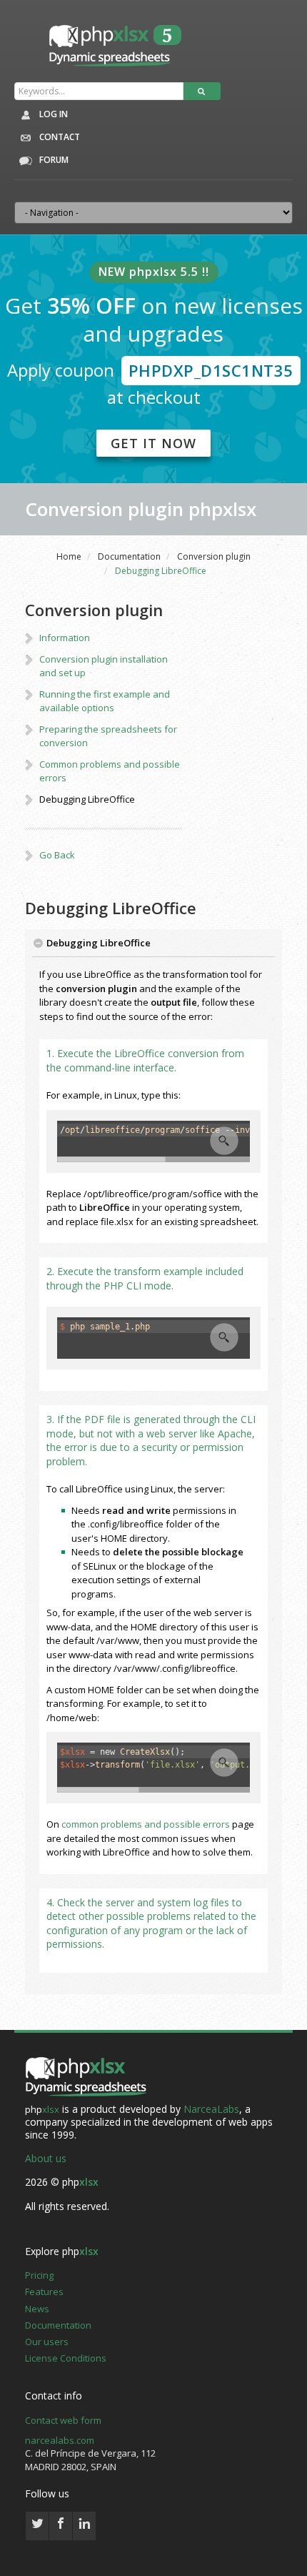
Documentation (129, 556)
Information (65, 638)
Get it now (153, 443)
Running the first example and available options (105, 701)
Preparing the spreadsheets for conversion (108, 736)
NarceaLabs (211, 2109)
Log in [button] (52, 114)
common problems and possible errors (146, 1824)
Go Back (57, 855)
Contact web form (63, 2420)
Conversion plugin (214, 556)
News (37, 2309)
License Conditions (66, 2358)
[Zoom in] (224, 1141)
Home (69, 556)
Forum (53, 160)
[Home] (86, 2077)
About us (46, 2158)
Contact (59, 137)
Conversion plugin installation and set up (104, 666)
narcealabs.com (60, 2440)
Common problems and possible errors (110, 771)
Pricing (39, 2275)
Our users (47, 2342)
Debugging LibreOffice (87, 799)
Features (44, 2292)
